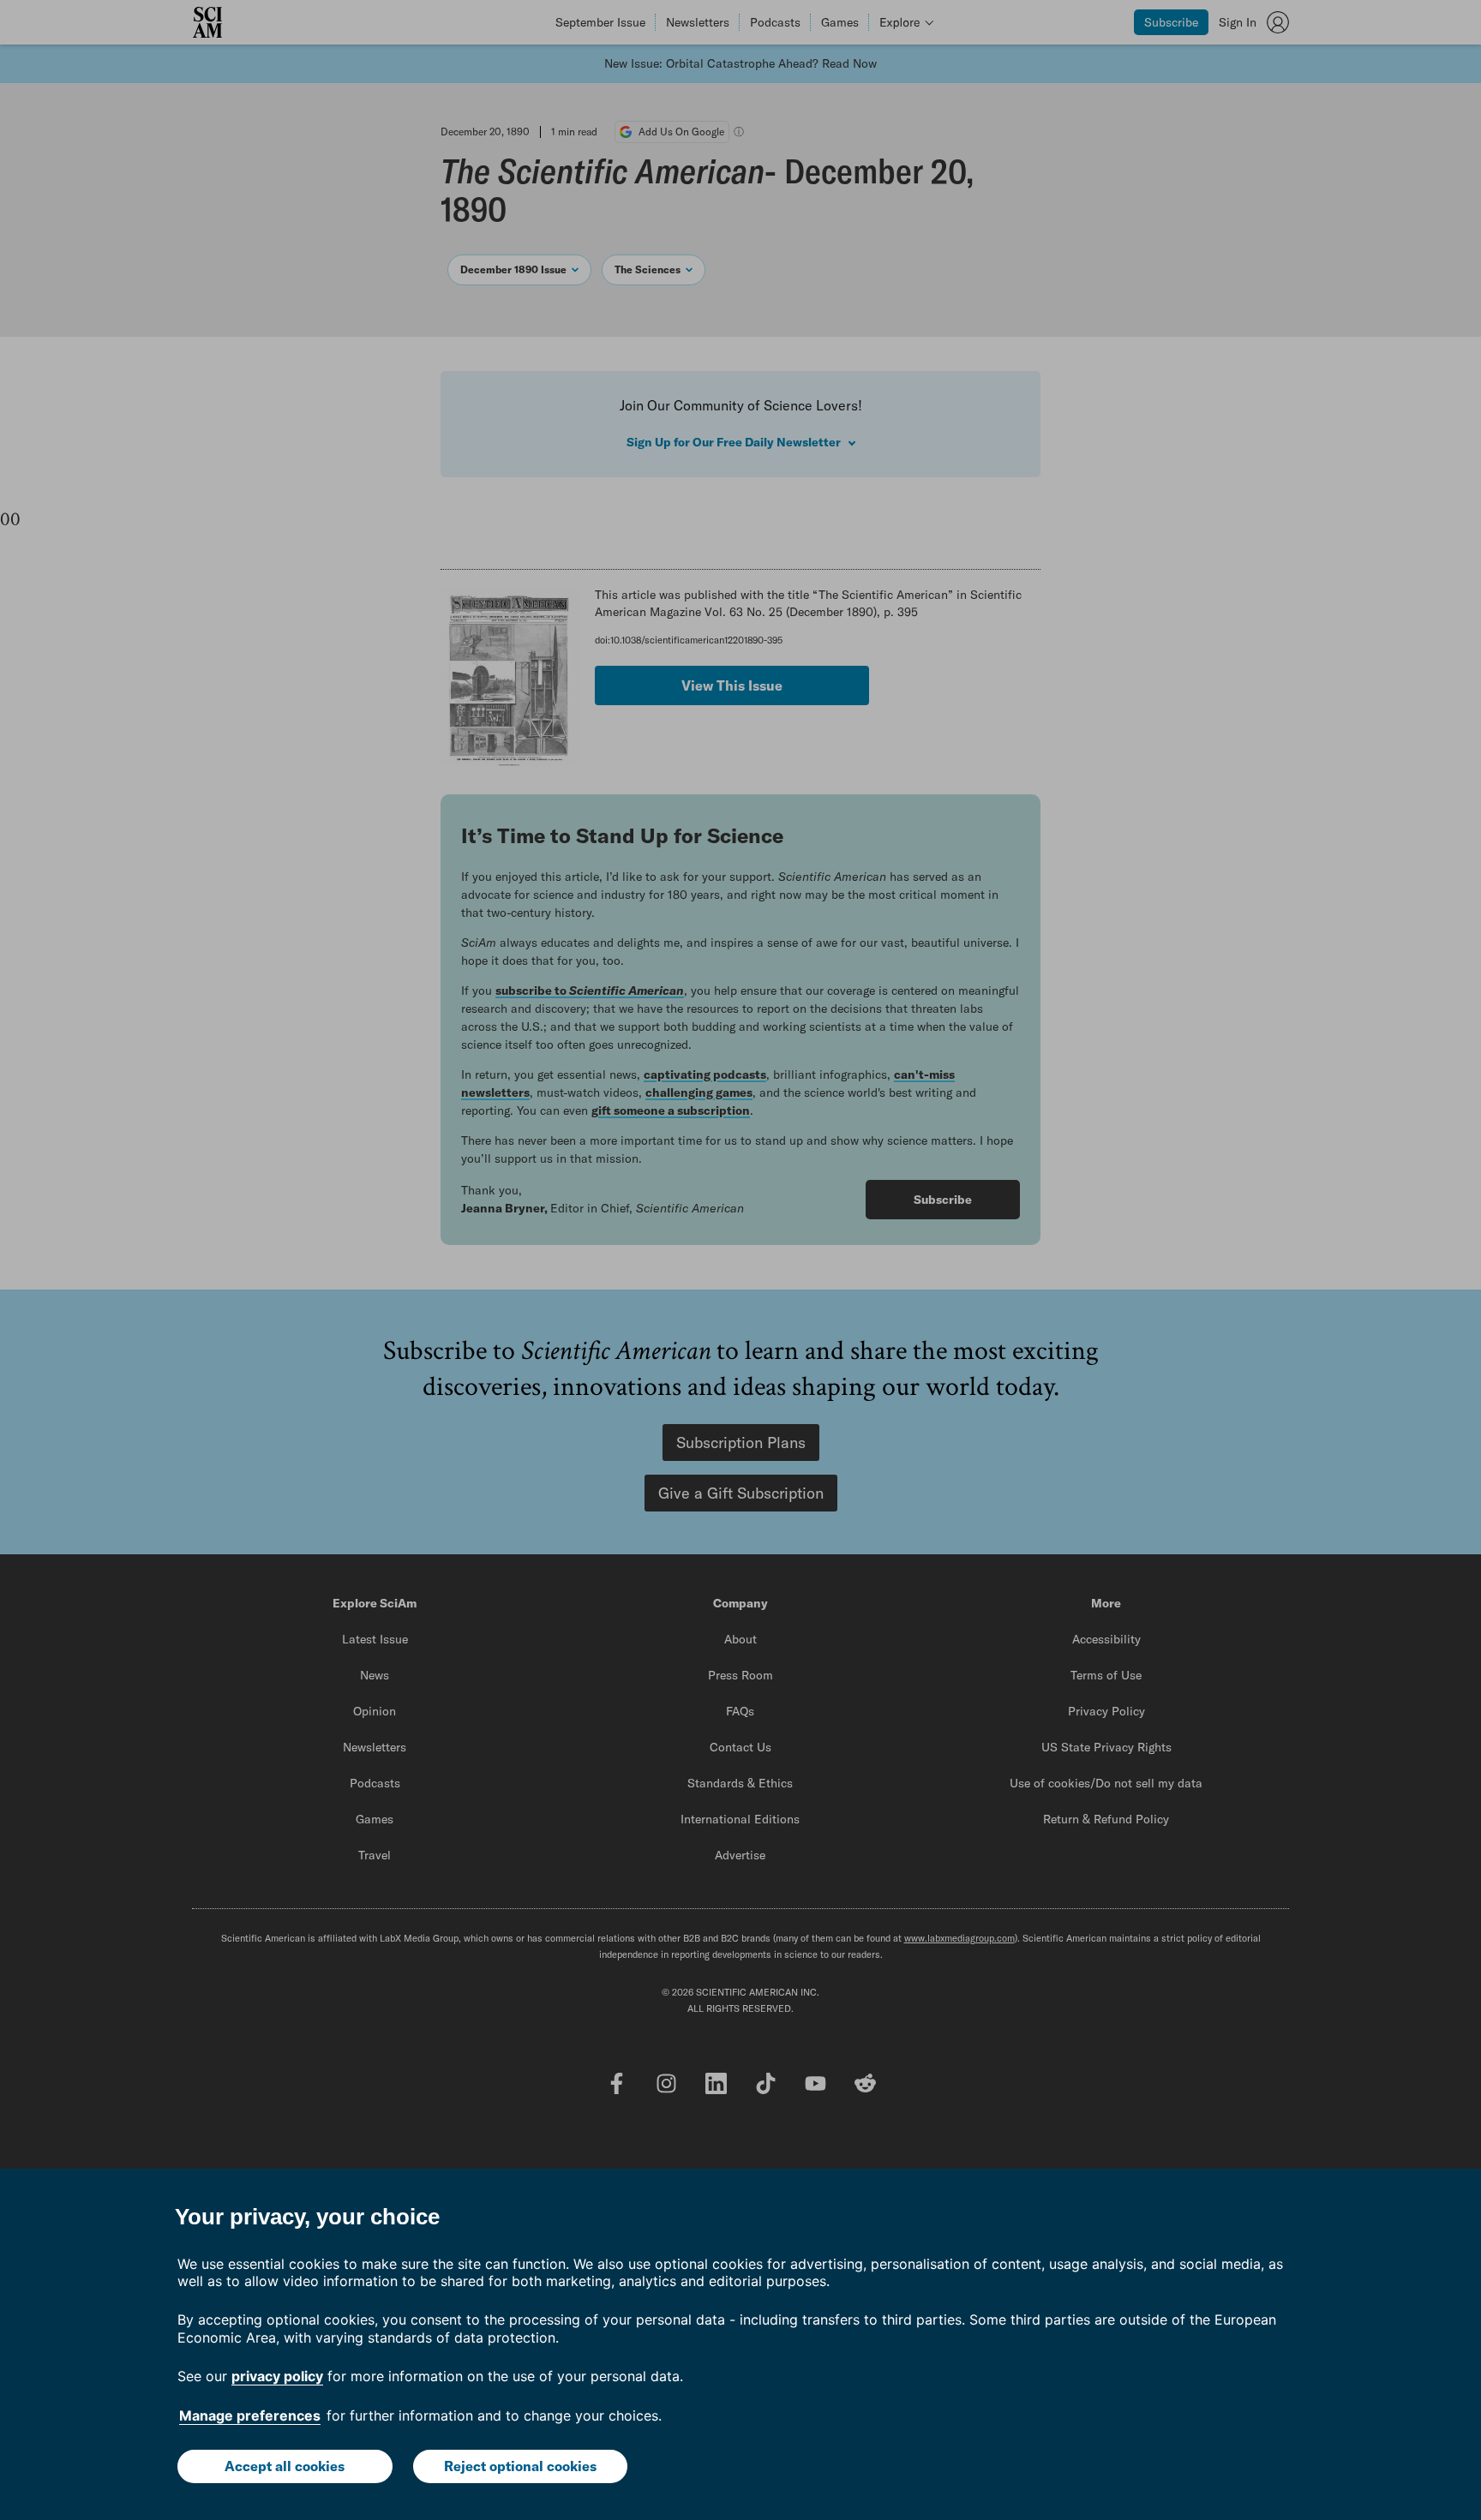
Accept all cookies (285, 2466)
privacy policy (277, 2376)
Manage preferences (250, 2415)
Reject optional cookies (520, 2466)
